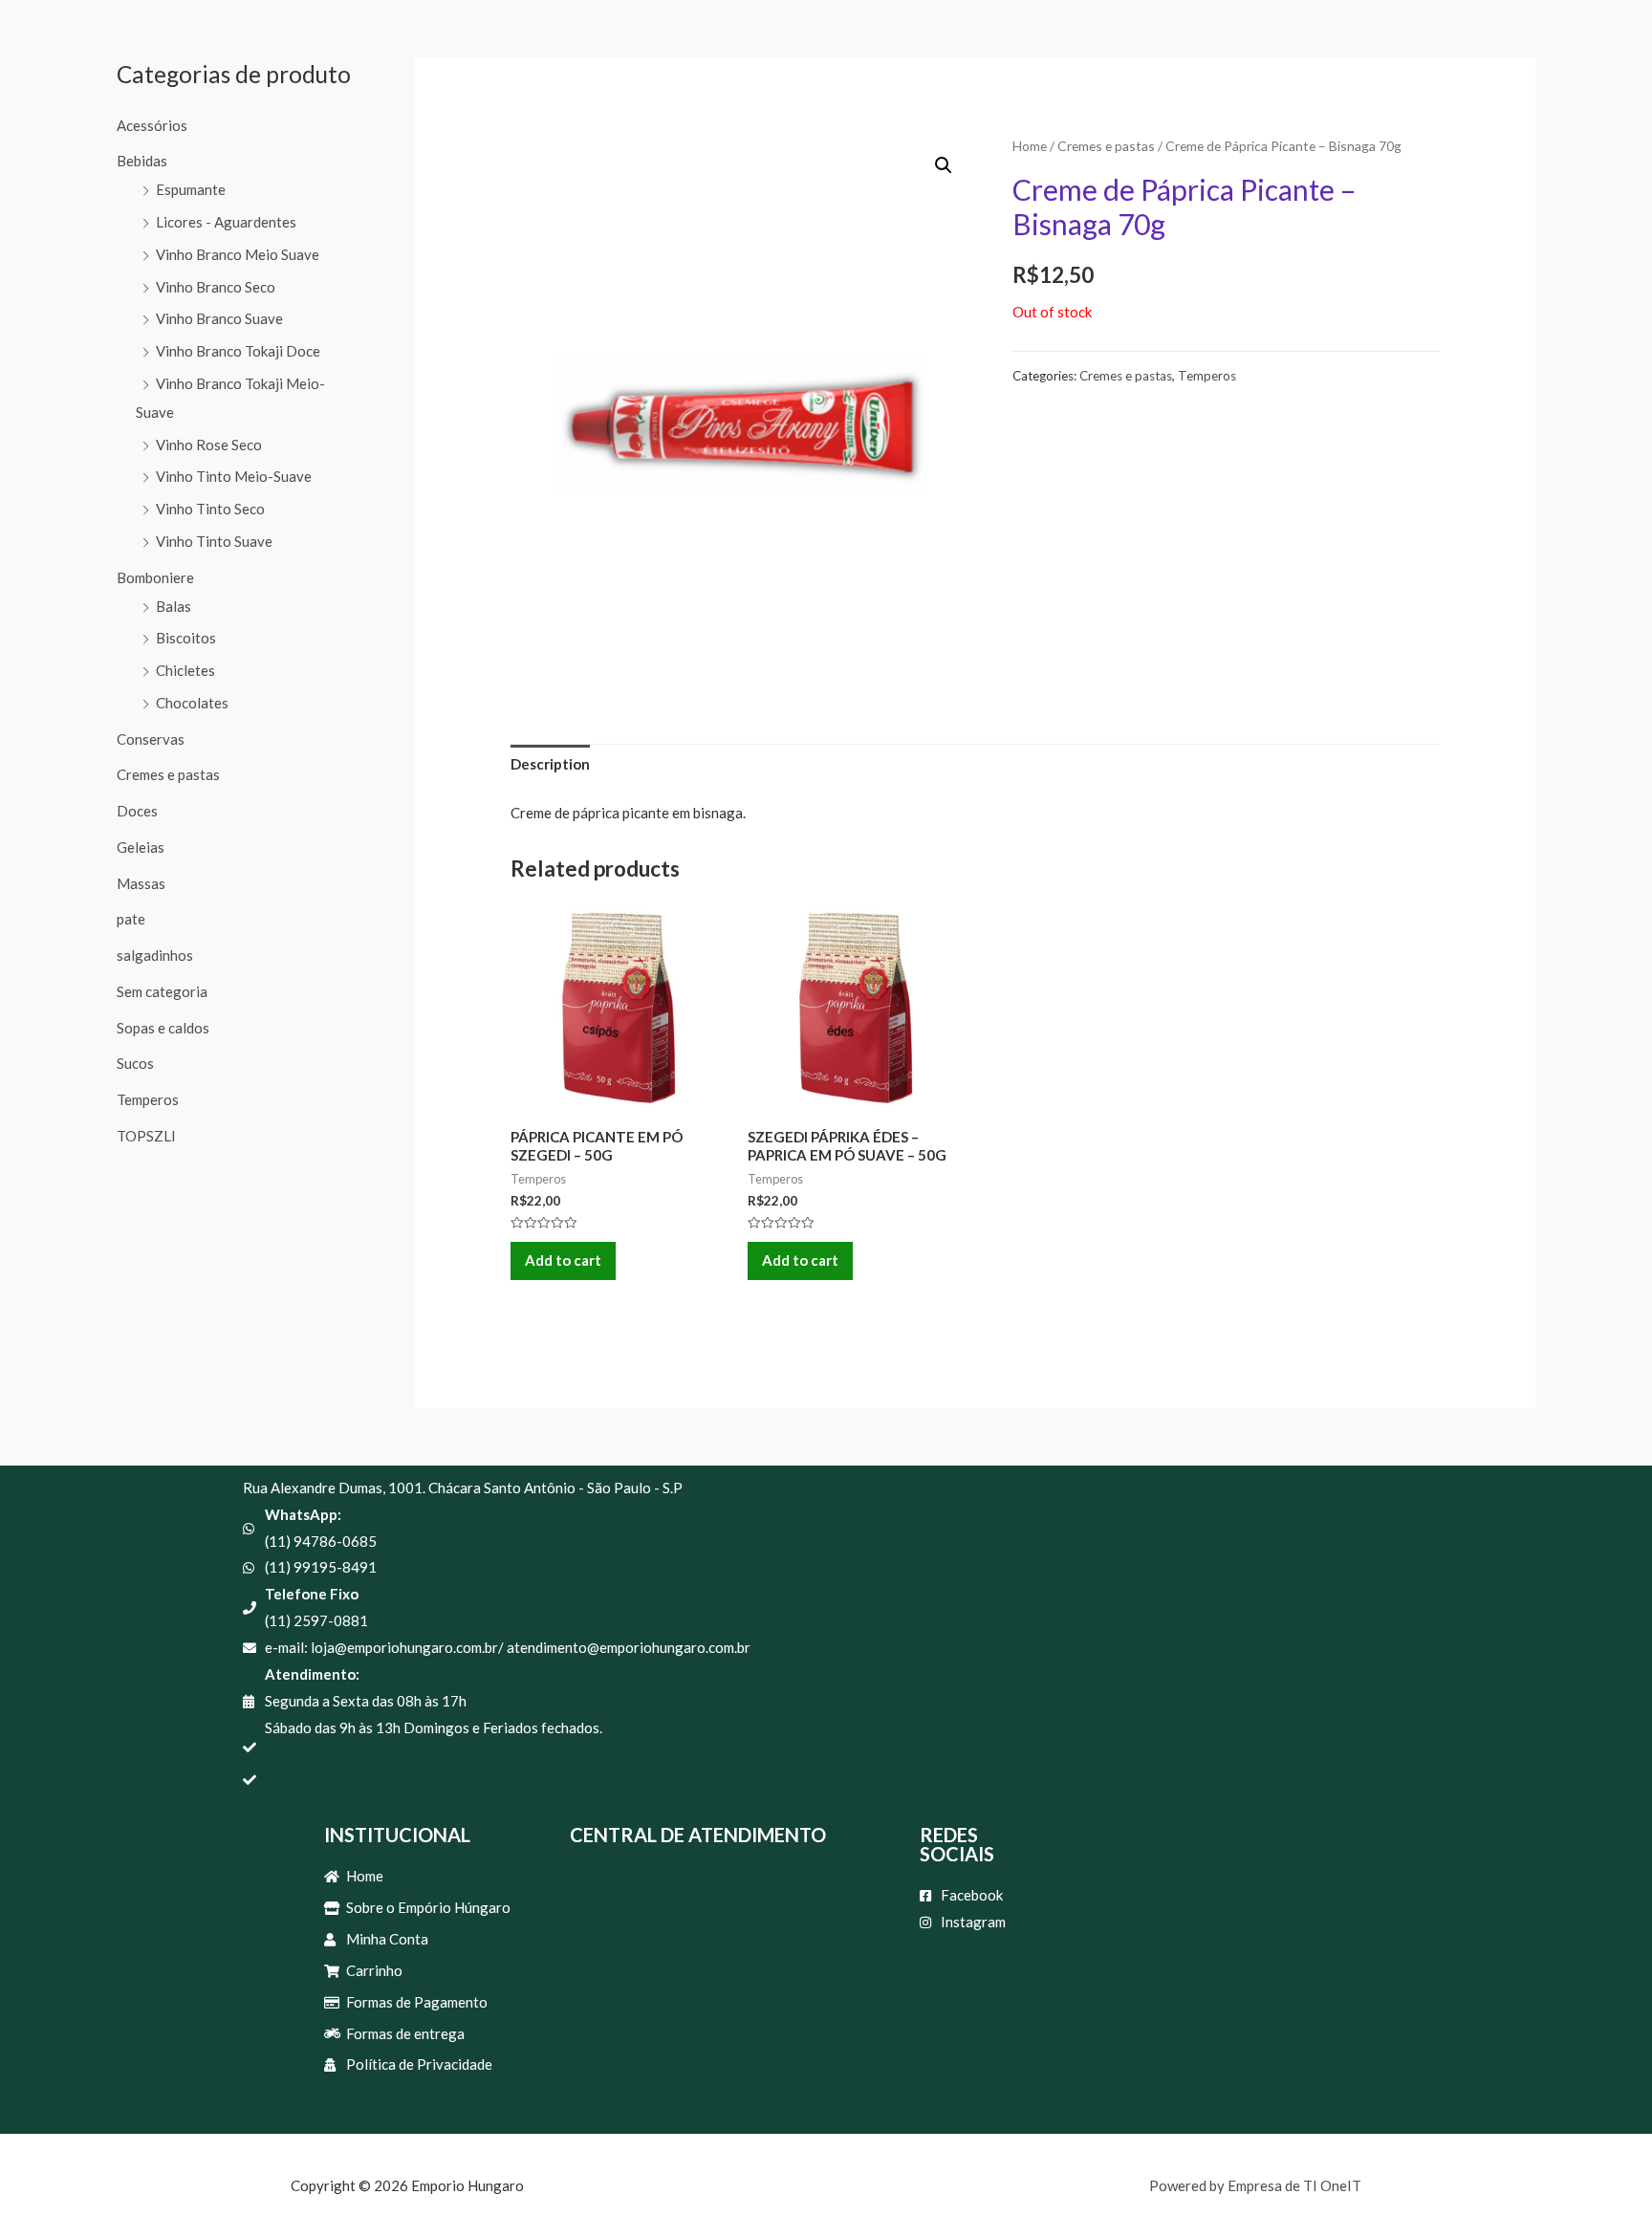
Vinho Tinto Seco (210, 509)
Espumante (191, 189)
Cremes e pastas (168, 774)
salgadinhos (155, 955)
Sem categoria (162, 991)
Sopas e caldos (163, 1028)
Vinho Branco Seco (216, 287)
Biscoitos (186, 638)
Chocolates (192, 703)
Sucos (135, 1063)
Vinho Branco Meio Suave (238, 254)
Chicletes (185, 670)
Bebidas (142, 161)
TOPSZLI (146, 1136)
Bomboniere (155, 577)
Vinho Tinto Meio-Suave (234, 476)
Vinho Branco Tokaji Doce (238, 351)
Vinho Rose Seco (209, 445)
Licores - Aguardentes (226, 222)
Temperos (148, 1099)
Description (550, 764)
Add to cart (563, 1260)
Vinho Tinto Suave (214, 541)
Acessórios (152, 125)
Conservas (151, 739)
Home (1030, 146)
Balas (174, 606)
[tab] (550, 765)
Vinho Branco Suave (219, 318)
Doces (137, 811)
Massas (141, 883)
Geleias (141, 847)
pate (131, 919)
